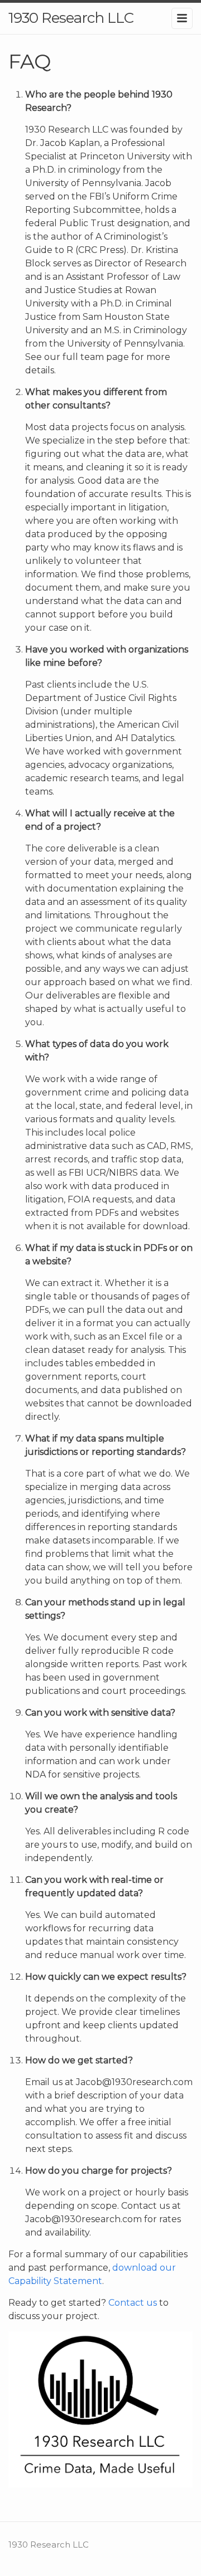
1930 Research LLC (71, 18)
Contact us (133, 2303)
